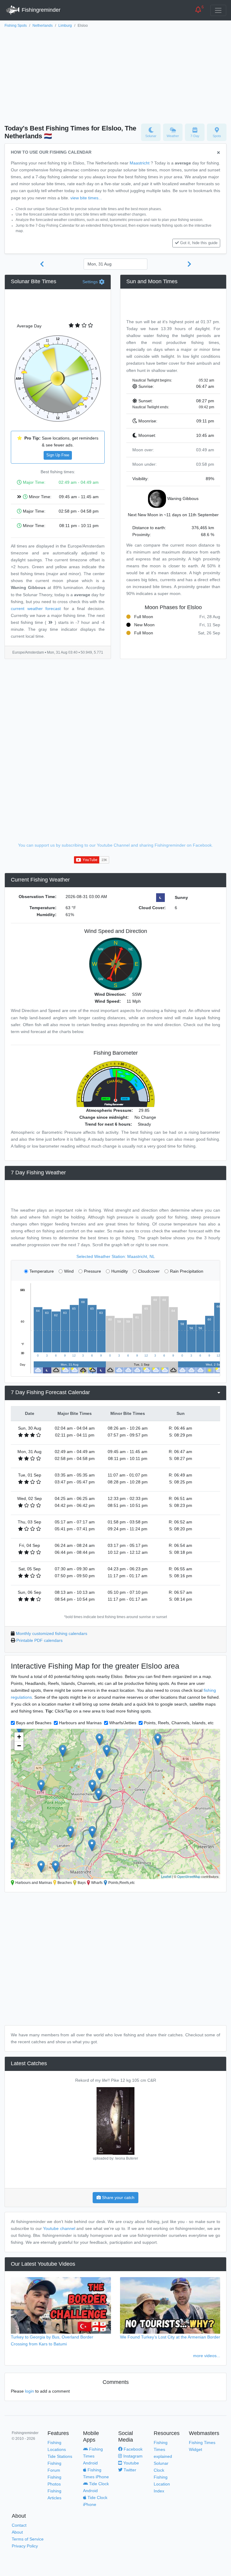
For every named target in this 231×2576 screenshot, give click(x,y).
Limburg (65, 26)
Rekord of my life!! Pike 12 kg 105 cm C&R (116, 2080)
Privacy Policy (25, 2546)
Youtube (131, 2463)
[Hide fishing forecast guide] (219, 153)
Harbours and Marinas (80, 1723)
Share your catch (118, 2197)
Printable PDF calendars (39, 1640)
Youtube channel (59, 2228)
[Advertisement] (115, 74)
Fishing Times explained (163, 2449)
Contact (19, 2525)
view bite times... (86, 198)
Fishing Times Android (93, 2456)
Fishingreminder (40, 10)
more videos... (207, 2356)
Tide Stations (60, 2456)
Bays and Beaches (34, 1723)
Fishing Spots (16, 26)
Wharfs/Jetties (123, 1723)
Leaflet (166, 1876)
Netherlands (43, 26)
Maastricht (140, 163)
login (29, 2391)
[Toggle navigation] (218, 10)
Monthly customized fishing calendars (52, 1633)
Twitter (129, 2470)
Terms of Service (28, 2539)
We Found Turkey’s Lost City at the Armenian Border (170, 2337)
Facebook (132, 2449)
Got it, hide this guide (199, 243)
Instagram (132, 2456)
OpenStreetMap (189, 1876)
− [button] (19, 1746)
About (17, 2532)
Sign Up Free (58, 455)
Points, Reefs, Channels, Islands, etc (179, 1723)
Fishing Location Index (162, 2484)
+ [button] (19, 1737)
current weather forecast (36, 609)
